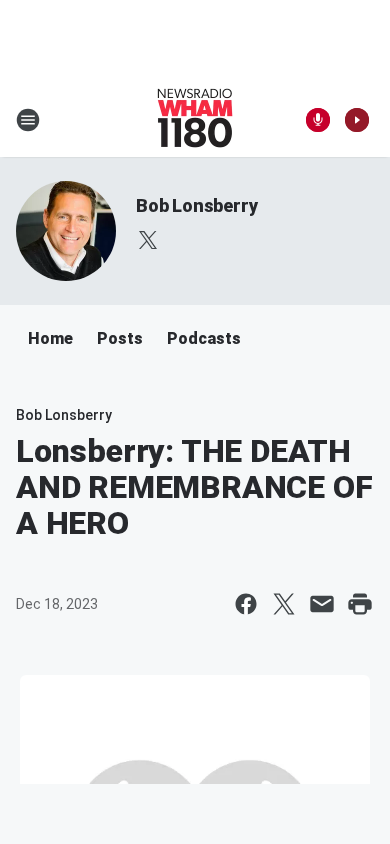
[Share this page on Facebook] (246, 604)
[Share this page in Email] (322, 604)
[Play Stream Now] (357, 120)
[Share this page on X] (284, 604)
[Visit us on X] (148, 240)
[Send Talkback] (318, 120)
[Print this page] (360, 604)
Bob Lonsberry (196, 205)
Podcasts (204, 338)
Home (50, 338)
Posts (120, 338)
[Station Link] (195, 120)
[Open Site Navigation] (28, 120)
